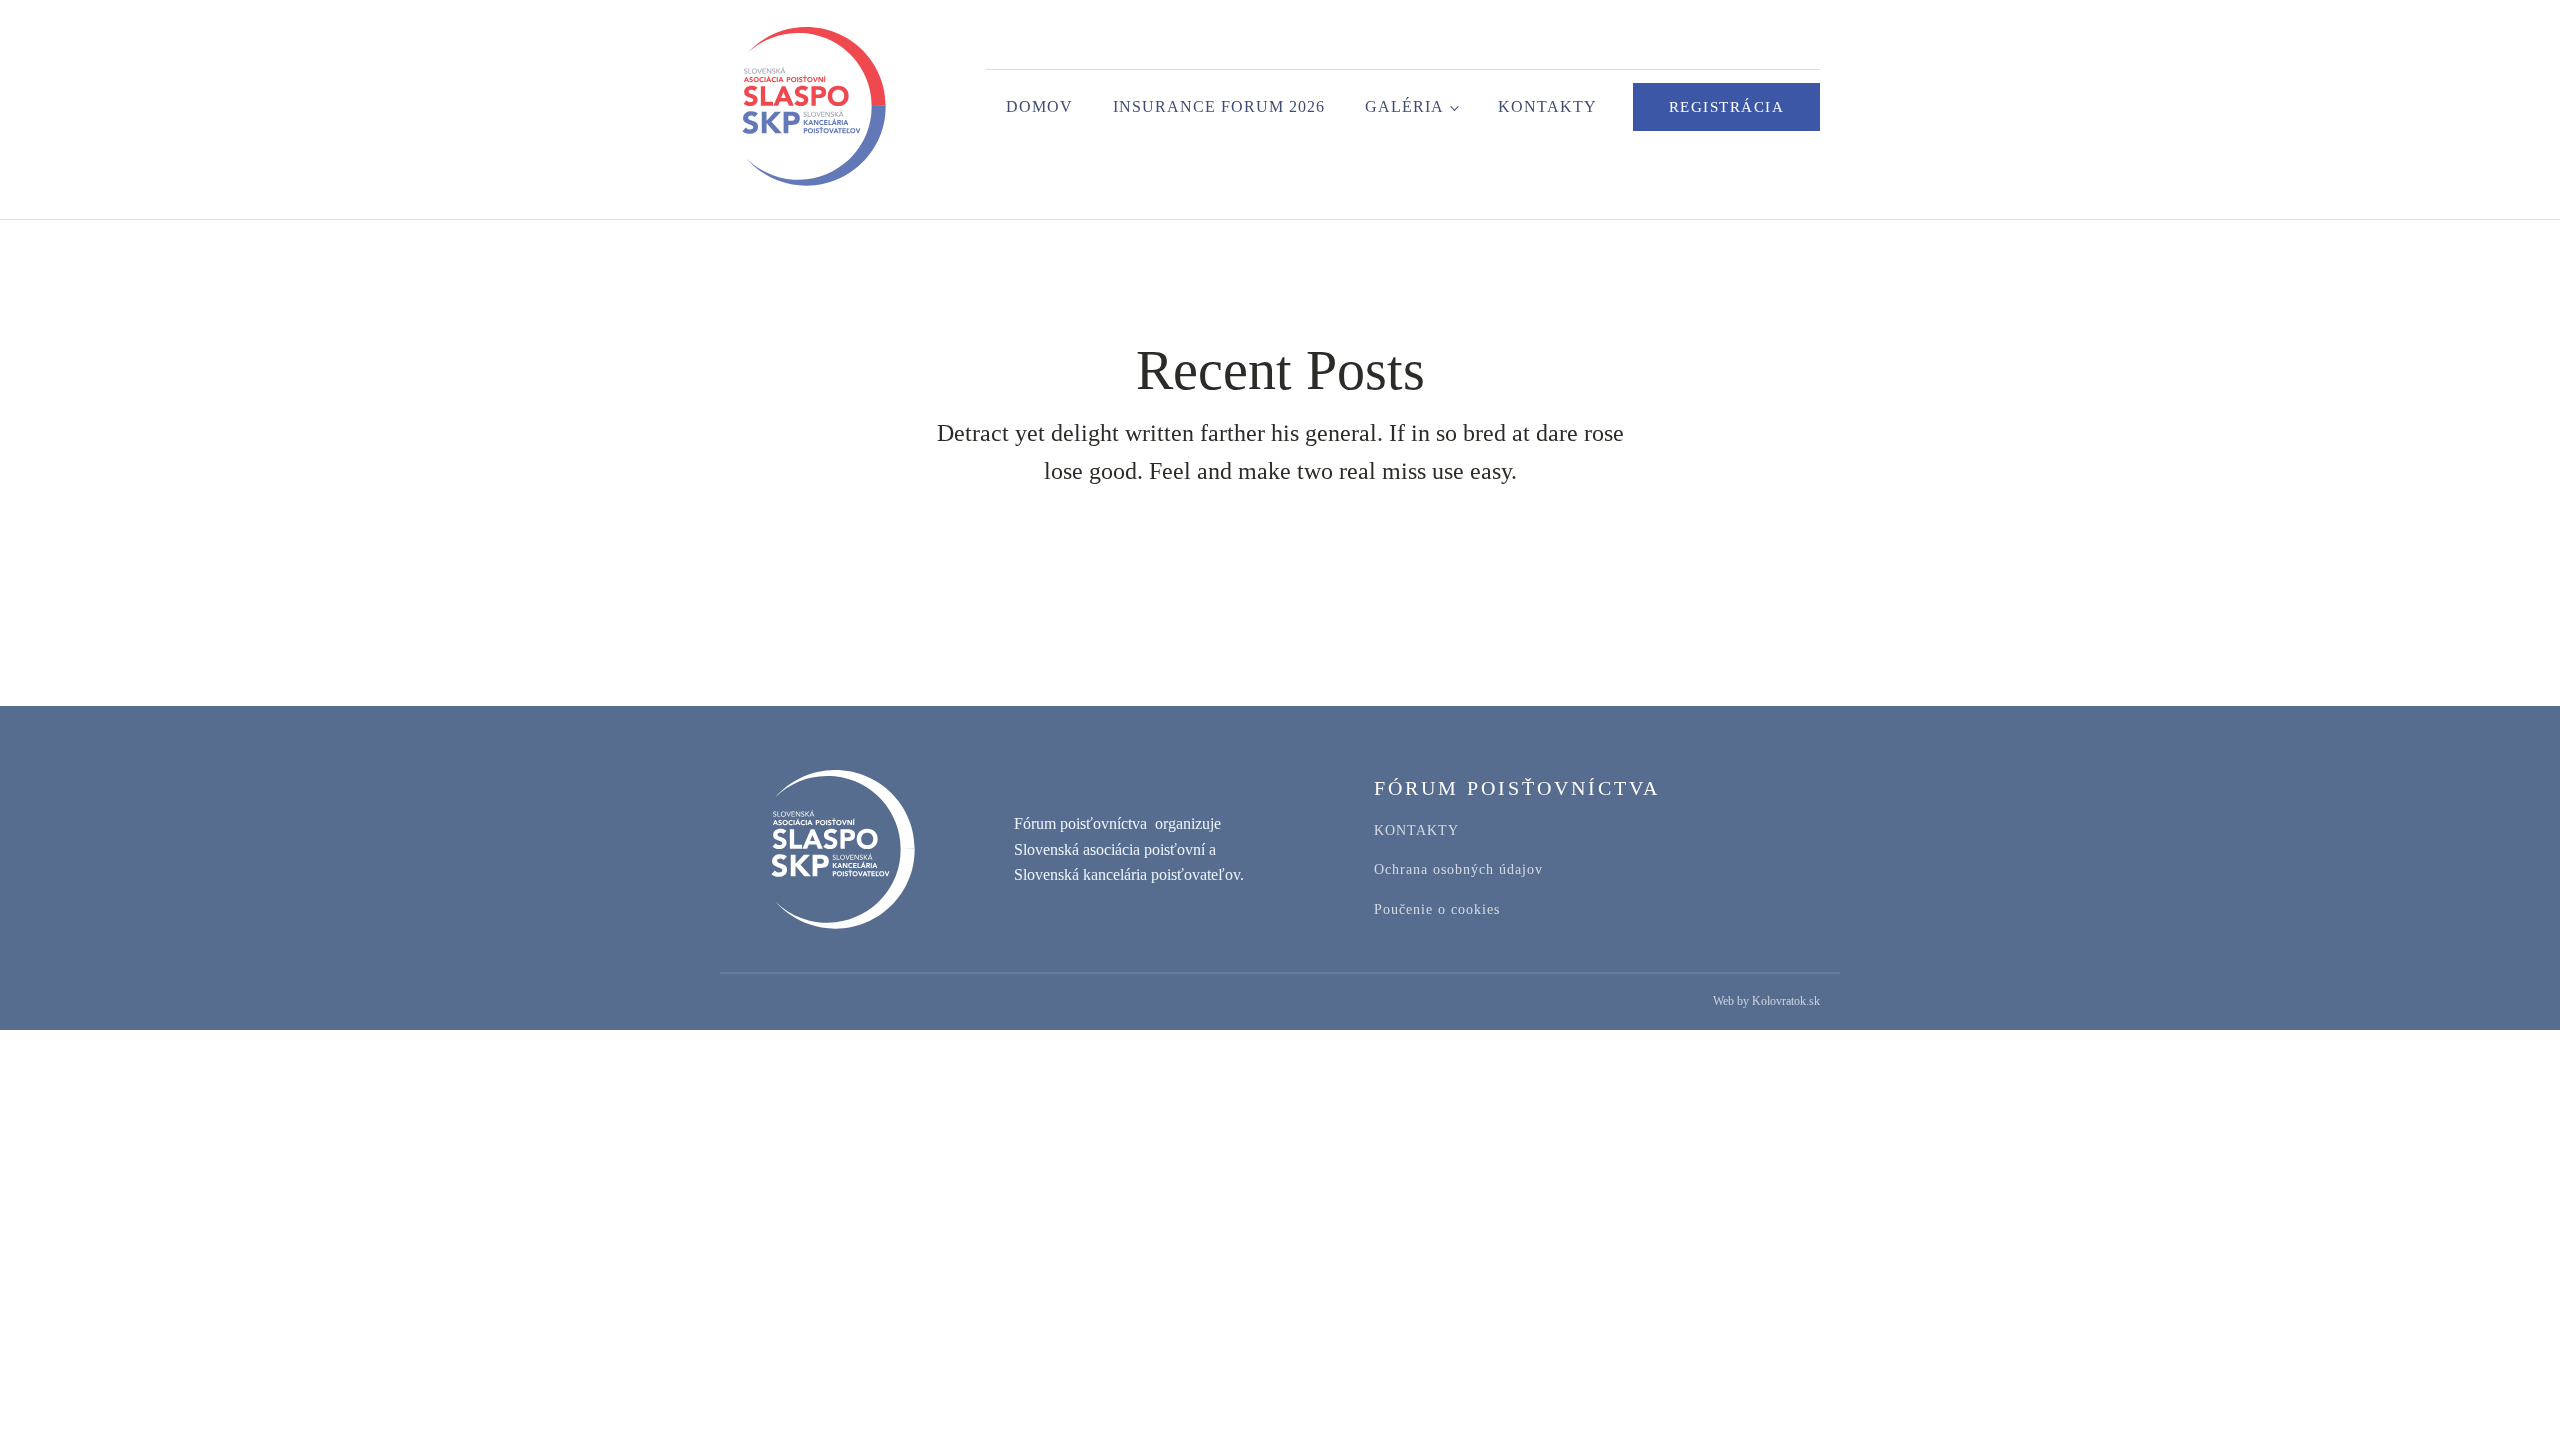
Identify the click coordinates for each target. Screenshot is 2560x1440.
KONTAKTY (1547, 106)
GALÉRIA (1404, 106)
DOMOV (1039, 106)
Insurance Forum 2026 (1219, 106)
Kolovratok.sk (1786, 1001)
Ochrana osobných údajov (1458, 869)
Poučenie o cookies (1437, 909)
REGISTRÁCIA (1727, 107)
